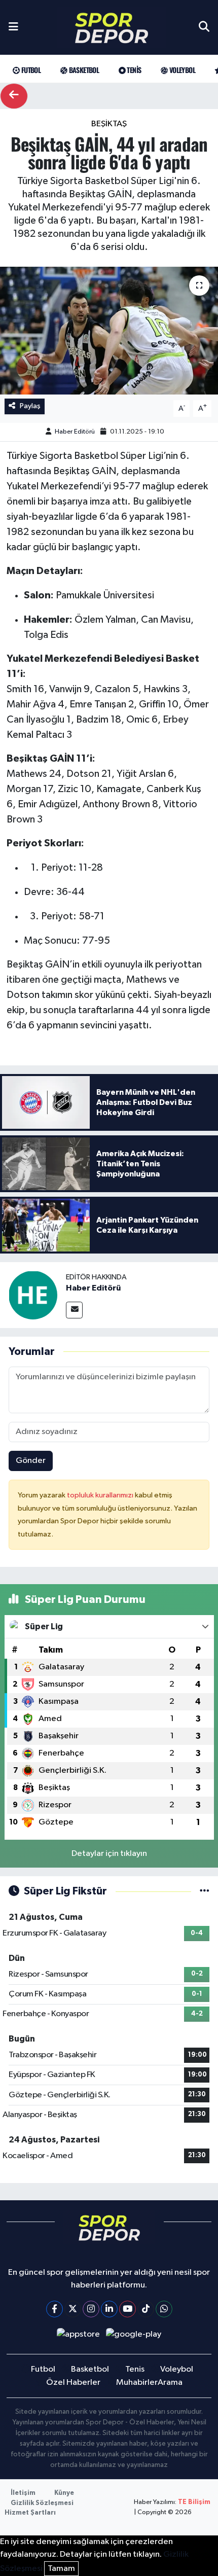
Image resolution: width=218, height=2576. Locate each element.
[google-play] (134, 2336)
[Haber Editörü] (33, 1295)
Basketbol (83, 70)
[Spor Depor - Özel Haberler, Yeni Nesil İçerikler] (112, 28)
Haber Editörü (75, 432)
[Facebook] (55, 2309)
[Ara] (204, 27)
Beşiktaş (109, 124)
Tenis (133, 70)
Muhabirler (137, 2383)
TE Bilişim (194, 2502)
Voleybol (181, 70)
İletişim (23, 2493)
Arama (170, 2383)
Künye (64, 2493)
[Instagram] (91, 2309)
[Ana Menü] (13, 27)
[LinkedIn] (109, 2309)
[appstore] (78, 2336)
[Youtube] (128, 2309)
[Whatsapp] (164, 2309)
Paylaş (30, 406)
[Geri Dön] (14, 96)
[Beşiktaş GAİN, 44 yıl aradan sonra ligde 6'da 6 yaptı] (109, 331)
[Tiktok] (146, 2309)
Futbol (30, 70)
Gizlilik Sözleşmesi (42, 2503)
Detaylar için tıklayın (109, 1854)
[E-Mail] (74, 1310)
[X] (73, 2309)
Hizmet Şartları (30, 2513)
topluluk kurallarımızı (101, 1495)
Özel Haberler (73, 2383)
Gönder (31, 1461)
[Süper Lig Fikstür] (205, 1891)
